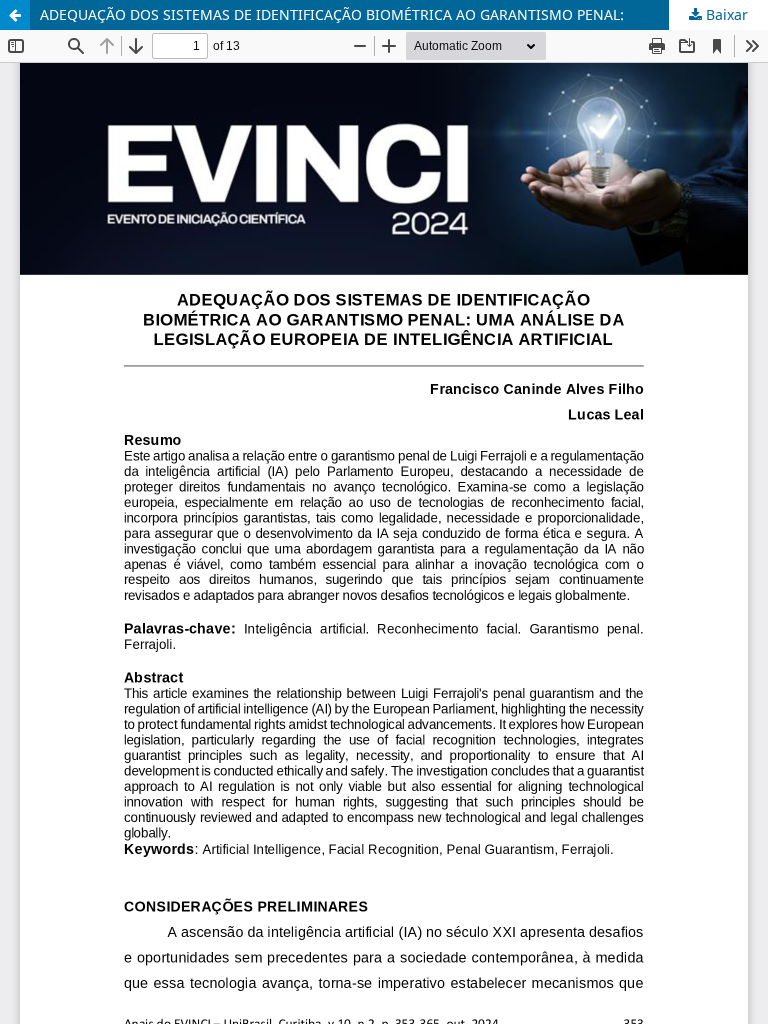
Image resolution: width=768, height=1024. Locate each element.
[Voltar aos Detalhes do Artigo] (15, 15)
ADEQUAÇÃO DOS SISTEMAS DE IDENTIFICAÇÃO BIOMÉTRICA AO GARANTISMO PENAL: (332, 14)
